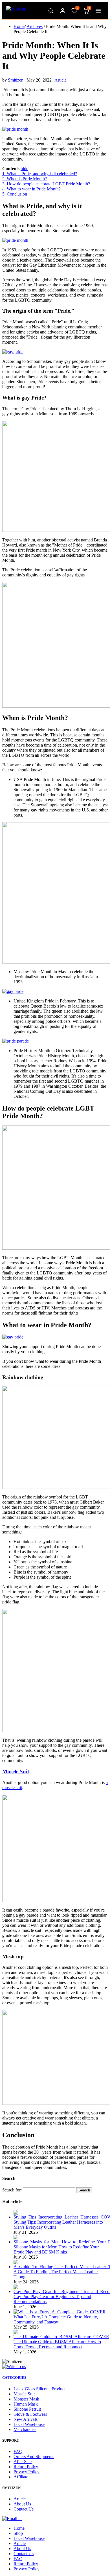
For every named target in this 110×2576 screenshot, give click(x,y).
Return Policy (26, 2467)
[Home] (16, 11)
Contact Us (24, 2509)
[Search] (51, 11)
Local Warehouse (29, 2424)
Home (19, 26)
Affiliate (21, 2477)
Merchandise (25, 2429)
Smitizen (16, 80)
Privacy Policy (27, 2472)
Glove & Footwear (30, 2414)
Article (60, 80)
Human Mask (26, 2404)
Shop (18, 2533)
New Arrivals (26, 2419)
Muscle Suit (16, 1771)
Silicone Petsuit (27, 2409)
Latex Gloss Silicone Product (39, 2389)
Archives (35, 26)
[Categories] (98, 11)
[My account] (63, 11)
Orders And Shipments (34, 2457)
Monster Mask (26, 2399)
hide (24, 169)
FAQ (18, 2451)
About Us (22, 2504)
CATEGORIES (14, 2378)
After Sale (23, 2462)
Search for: (12, 2190)
